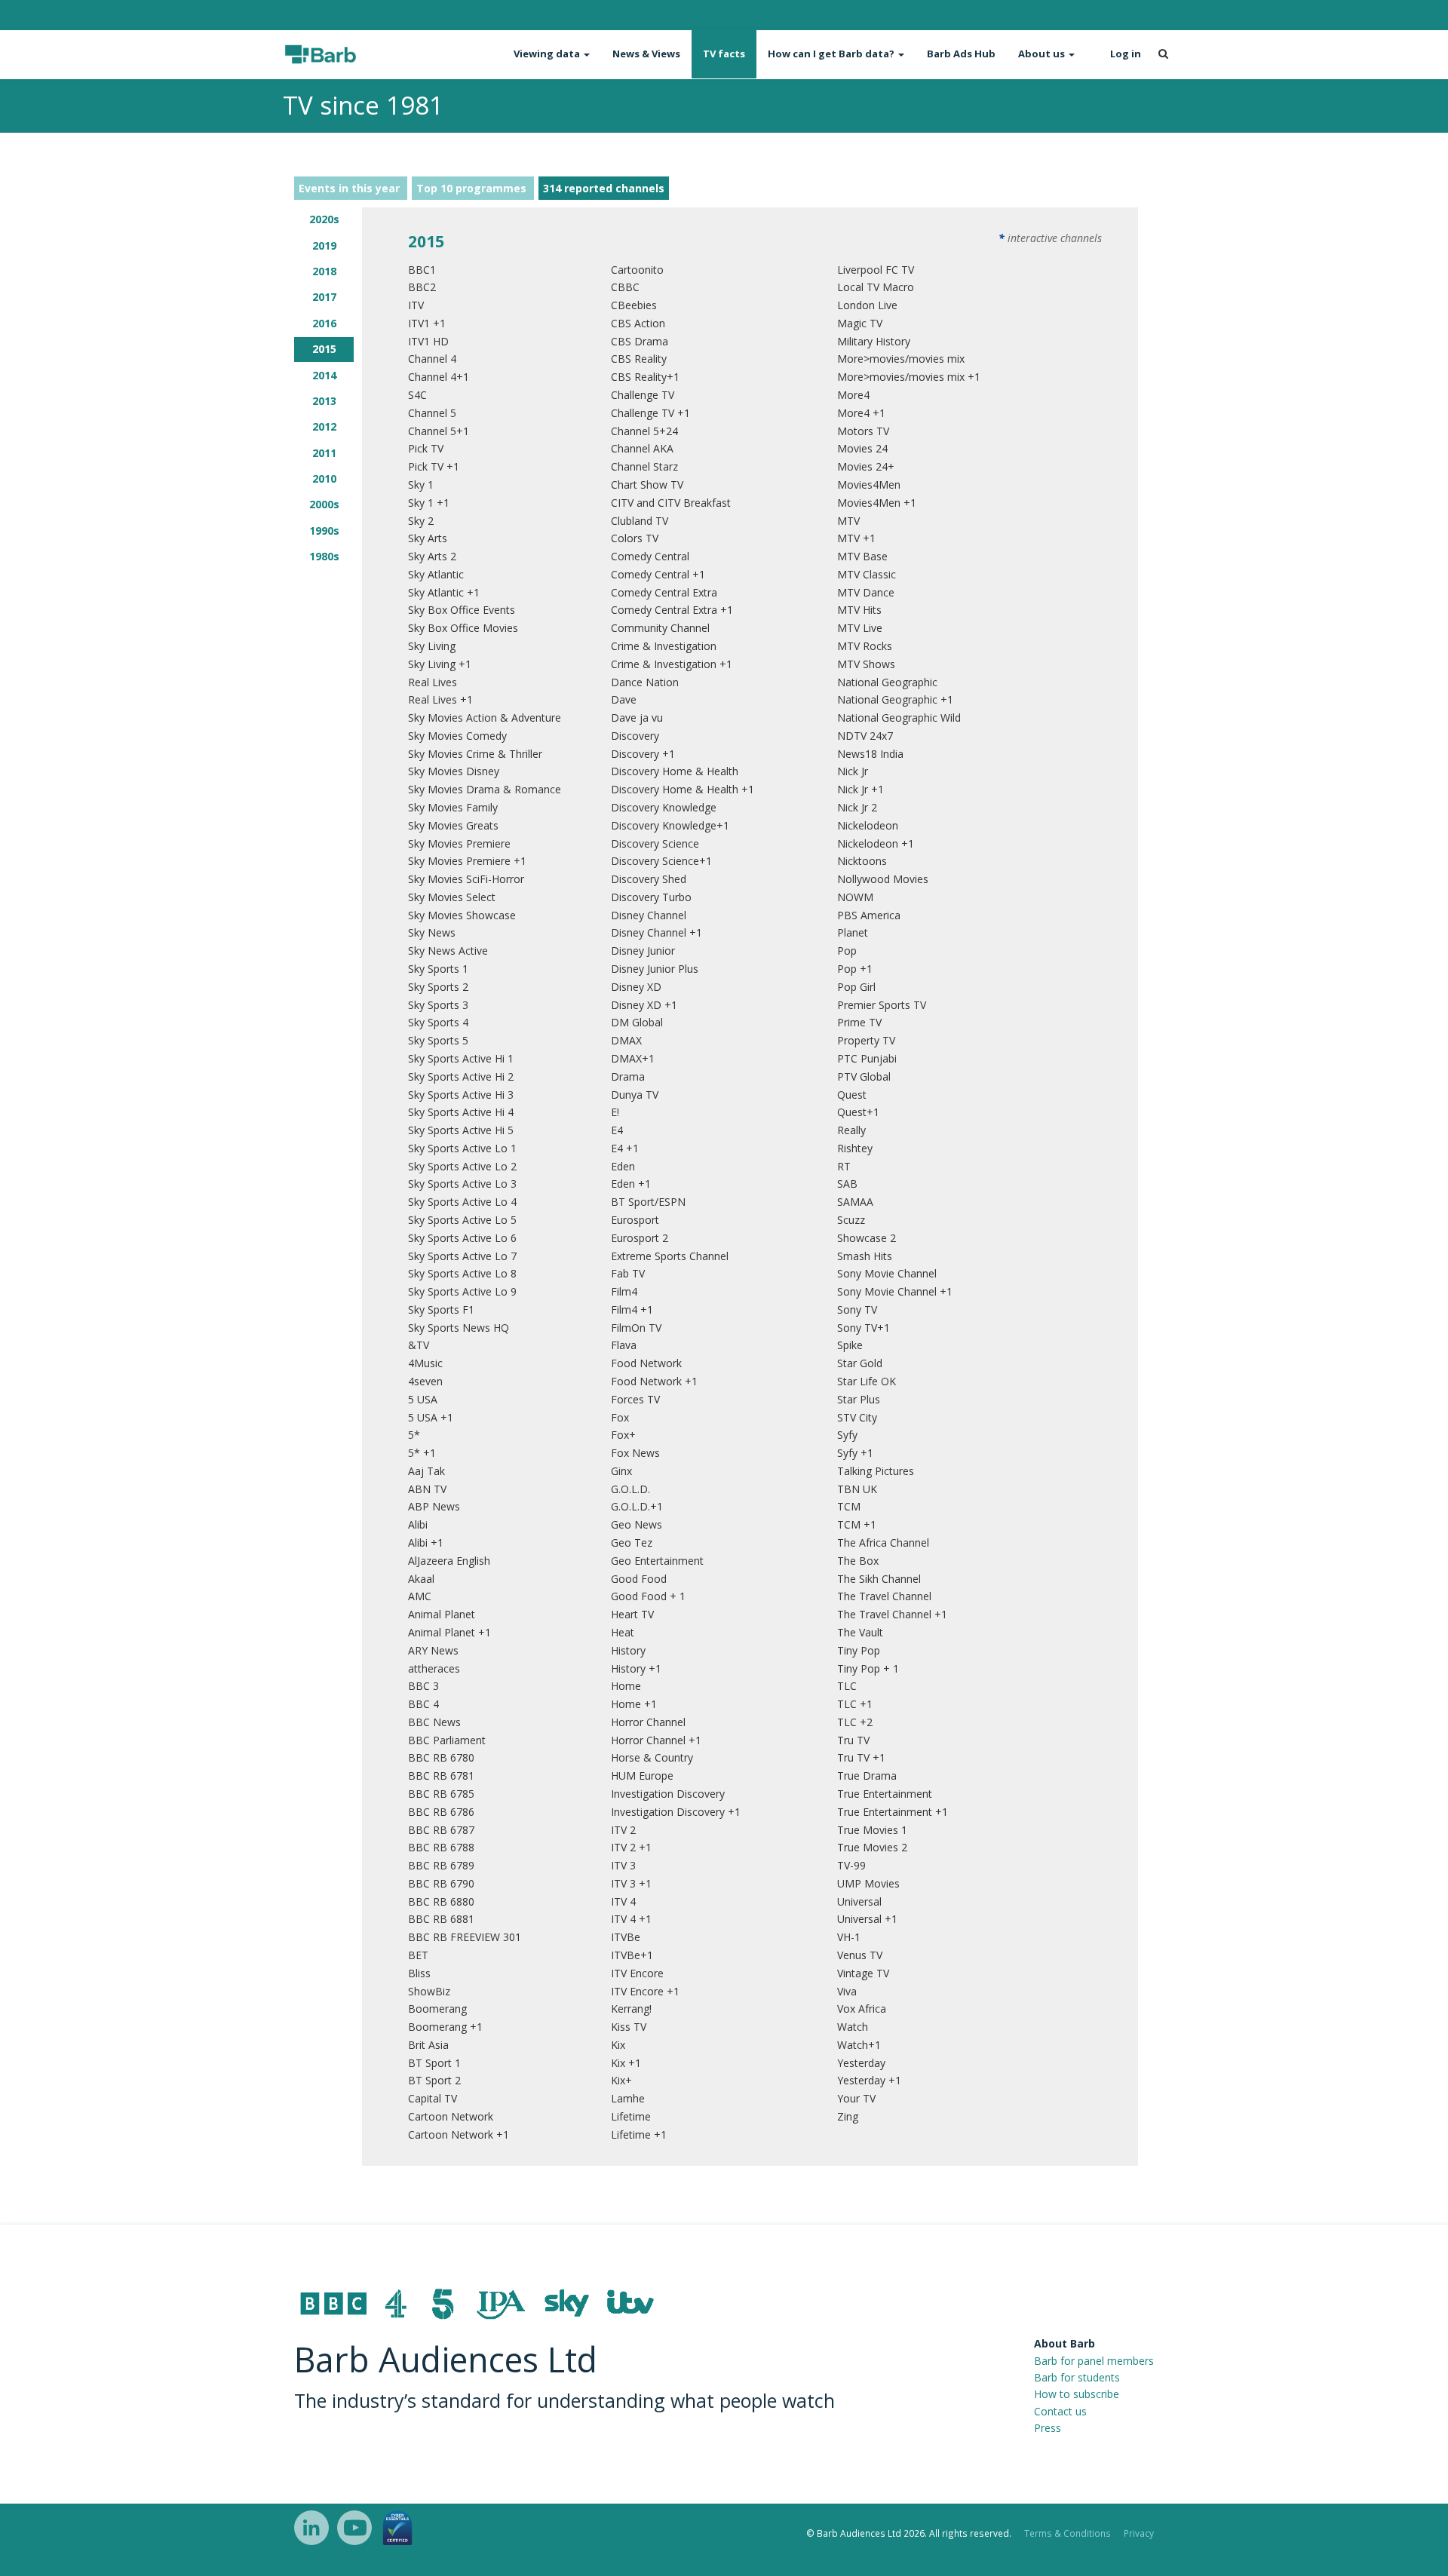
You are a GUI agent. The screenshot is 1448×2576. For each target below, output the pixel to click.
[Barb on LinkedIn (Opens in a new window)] (311, 2528)
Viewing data (548, 54)
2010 (324, 478)
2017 (324, 297)
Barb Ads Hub (961, 54)
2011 (324, 453)
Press (1048, 2428)
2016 (324, 323)
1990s (324, 531)
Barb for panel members (1094, 2361)
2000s (324, 504)
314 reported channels (604, 188)
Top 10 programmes (473, 188)
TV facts (724, 54)
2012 (324, 426)
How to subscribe (1077, 2394)
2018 (324, 271)
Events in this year (351, 188)
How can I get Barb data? (832, 54)
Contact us (1060, 2411)
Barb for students (1077, 2377)
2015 (324, 349)
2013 (324, 401)
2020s (324, 219)
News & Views (646, 54)
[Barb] (348, 54)
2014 (324, 375)
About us (1043, 54)
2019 (324, 245)
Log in (1126, 54)
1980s (324, 556)
